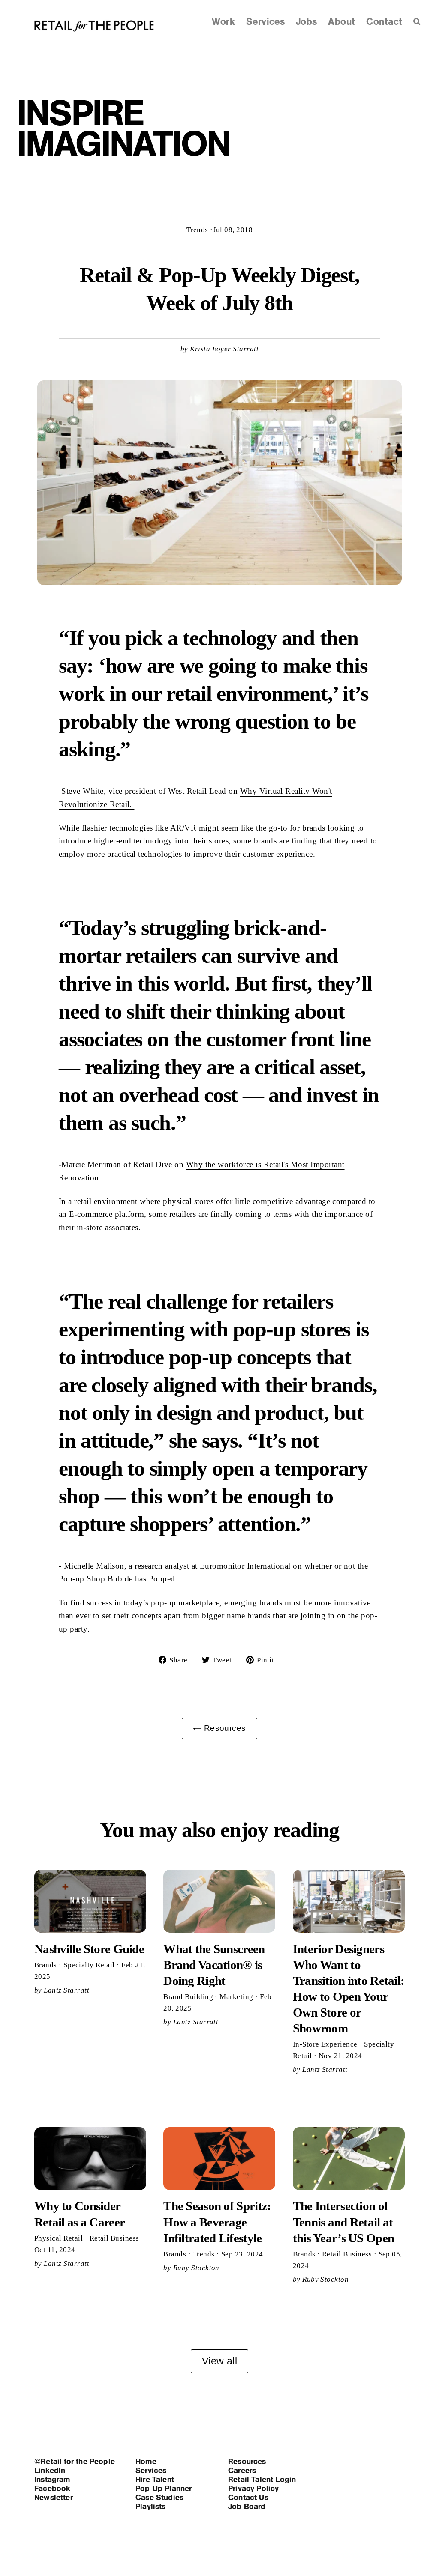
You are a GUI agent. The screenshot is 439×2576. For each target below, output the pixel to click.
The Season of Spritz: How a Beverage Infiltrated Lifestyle (217, 2222)
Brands (47, 1965)
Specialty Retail (90, 1965)
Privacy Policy (254, 2489)
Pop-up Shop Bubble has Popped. (119, 1579)
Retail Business (116, 2238)
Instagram (52, 2480)
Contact (384, 22)
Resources (224, 1728)
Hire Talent (155, 2480)
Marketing (237, 1997)
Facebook (52, 2489)
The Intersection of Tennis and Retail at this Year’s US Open (343, 2222)
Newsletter (54, 2498)
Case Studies (159, 2498)
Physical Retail (60, 2238)
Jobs (307, 22)
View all (220, 2361)
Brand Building (189, 1997)
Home (146, 2462)
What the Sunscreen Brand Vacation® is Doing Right (214, 1965)
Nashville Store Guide (89, 1949)
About (341, 22)
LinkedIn (50, 2471)
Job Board (247, 2507)
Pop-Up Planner (164, 2489)
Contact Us (248, 2498)
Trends (197, 230)
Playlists (151, 2507)
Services (266, 22)
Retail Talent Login (262, 2480)
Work (223, 22)
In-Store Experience (326, 2044)
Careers (242, 2471)
